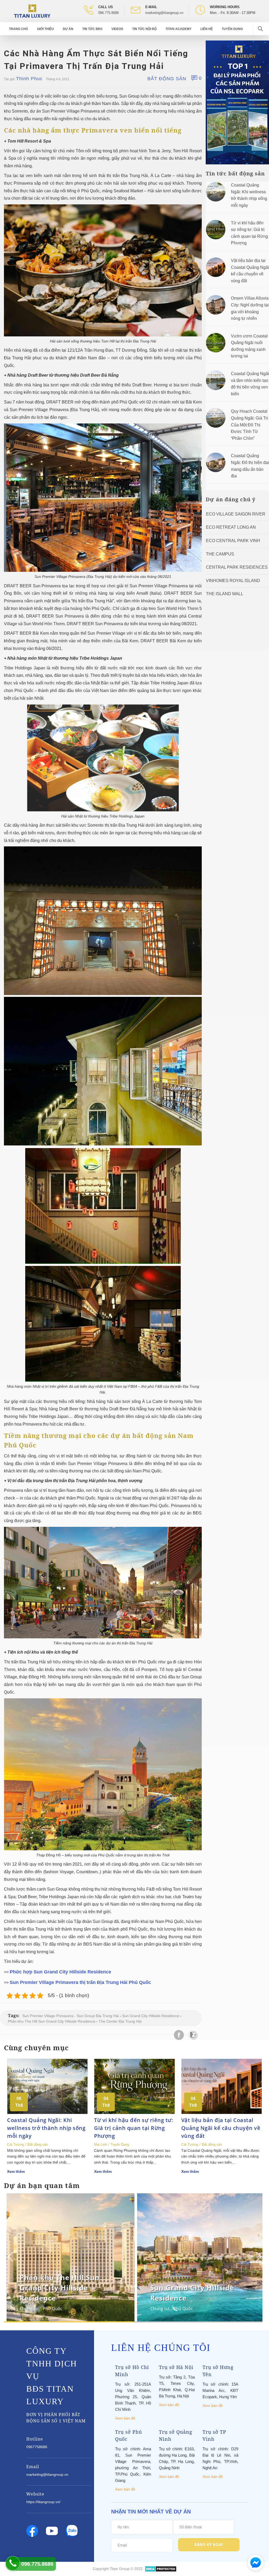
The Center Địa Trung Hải (120, 2021)
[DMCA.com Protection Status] (161, 2569)
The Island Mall (225, 594)
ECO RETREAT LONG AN (231, 527)
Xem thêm (16, 2171)
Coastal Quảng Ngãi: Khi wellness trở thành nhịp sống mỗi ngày (46, 2128)
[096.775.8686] (13, 2563)
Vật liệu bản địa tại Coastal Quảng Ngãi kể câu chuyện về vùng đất (221, 2128)
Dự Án (68, 29)
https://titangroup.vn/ (43, 2502)
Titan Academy (179, 29)
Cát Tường (15, 2145)
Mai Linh (100, 2145)
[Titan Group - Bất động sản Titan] (32, 11)
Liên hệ (207, 29)
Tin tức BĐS (92, 29)
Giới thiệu (45, 29)
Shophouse (162, 2309)
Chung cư (29, 2309)
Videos (117, 29)
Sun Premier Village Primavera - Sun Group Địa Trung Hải (71, 2016)
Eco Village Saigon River (236, 514)
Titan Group (120, 2569)
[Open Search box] (261, 29)
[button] (258, 2257)
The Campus (220, 554)
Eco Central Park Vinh (233, 541)
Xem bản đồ (125, 2418)
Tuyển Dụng (232, 29)
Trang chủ (19, 29)
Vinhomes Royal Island (233, 581)
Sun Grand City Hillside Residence (151, 2016)
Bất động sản (167, 79)
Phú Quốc (53, 2309)
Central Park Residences (237, 567)
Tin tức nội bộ (144, 29)
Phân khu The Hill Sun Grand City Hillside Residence (52, 2021)
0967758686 (37, 2447)
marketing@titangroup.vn (164, 13)
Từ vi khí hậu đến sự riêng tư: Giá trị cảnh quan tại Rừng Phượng (134, 2128)
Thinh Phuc (29, 79)
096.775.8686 (108, 13)
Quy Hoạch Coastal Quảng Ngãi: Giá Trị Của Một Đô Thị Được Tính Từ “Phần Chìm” (249, 425)
